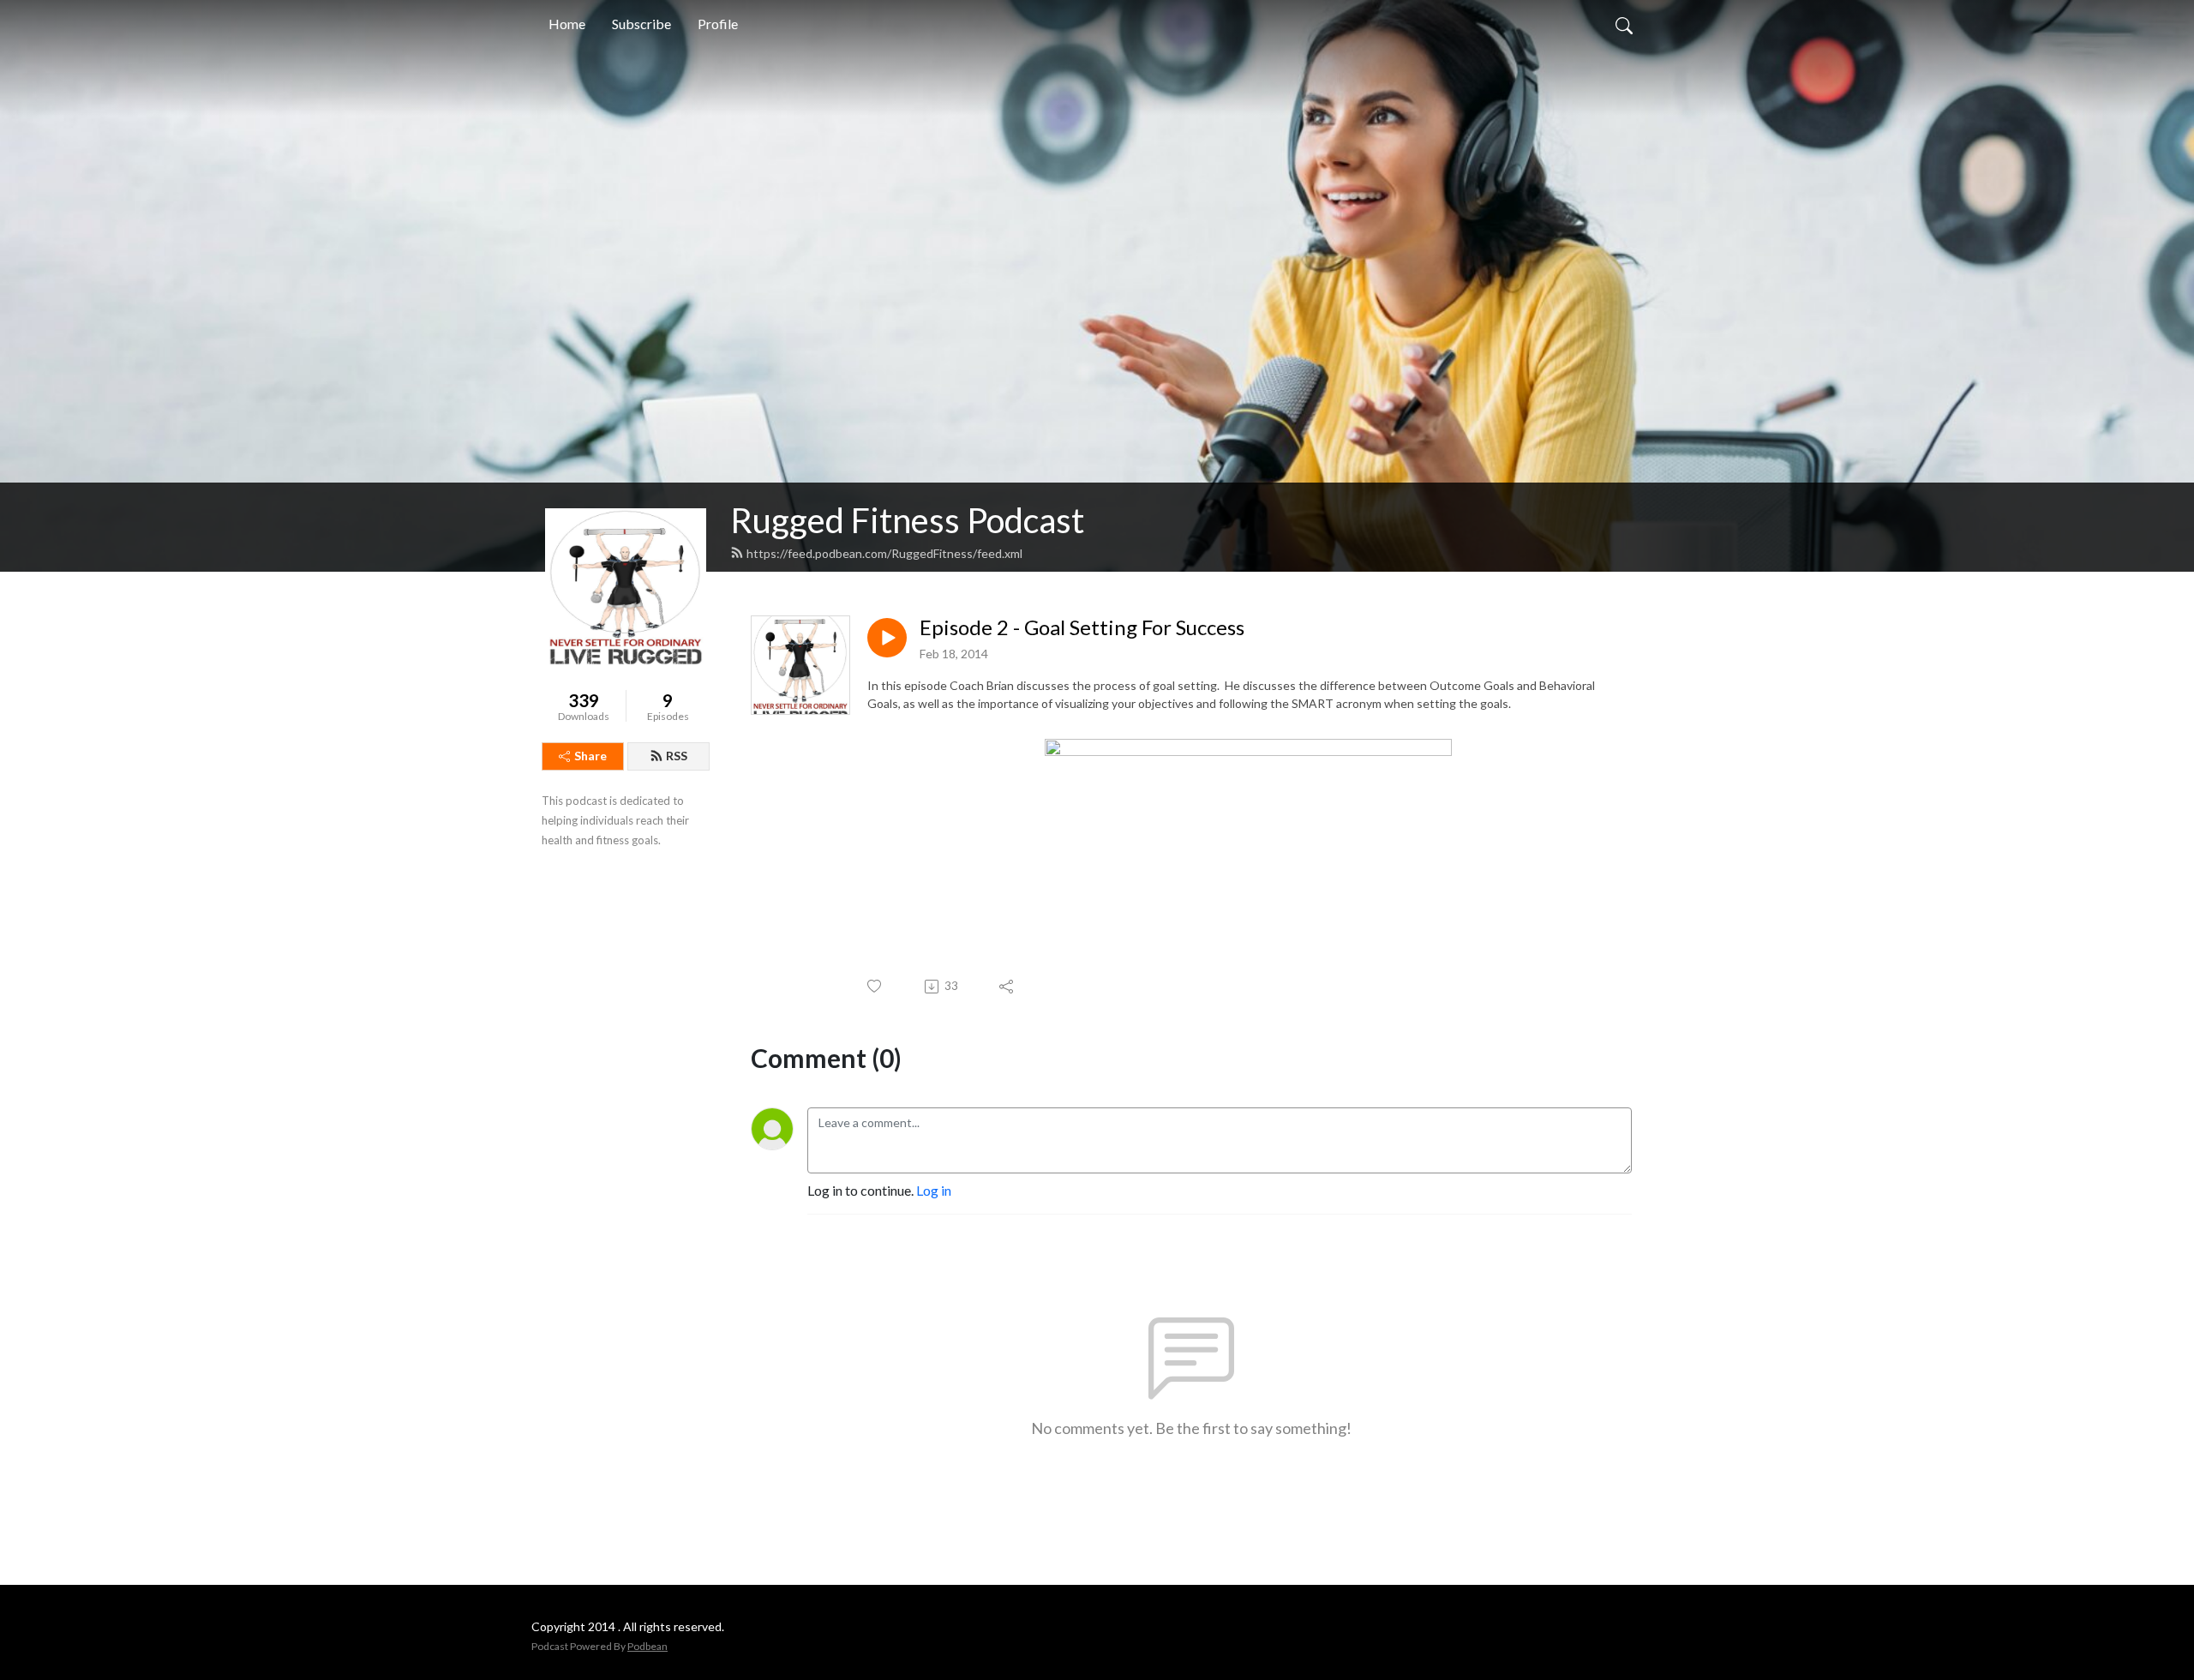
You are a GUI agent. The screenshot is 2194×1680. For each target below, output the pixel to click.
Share (590, 756)
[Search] (1624, 24)
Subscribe (641, 24)
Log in (934, 1190)
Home (567, 24)
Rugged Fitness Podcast (907, 520)
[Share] (1007, 987)
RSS (677, 756)
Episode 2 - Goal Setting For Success (1082, 627)
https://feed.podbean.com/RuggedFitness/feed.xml (884, 553)
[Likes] (875, 986)
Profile (718, 24)
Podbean (647, 1646)
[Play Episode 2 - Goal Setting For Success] (887, 638)
